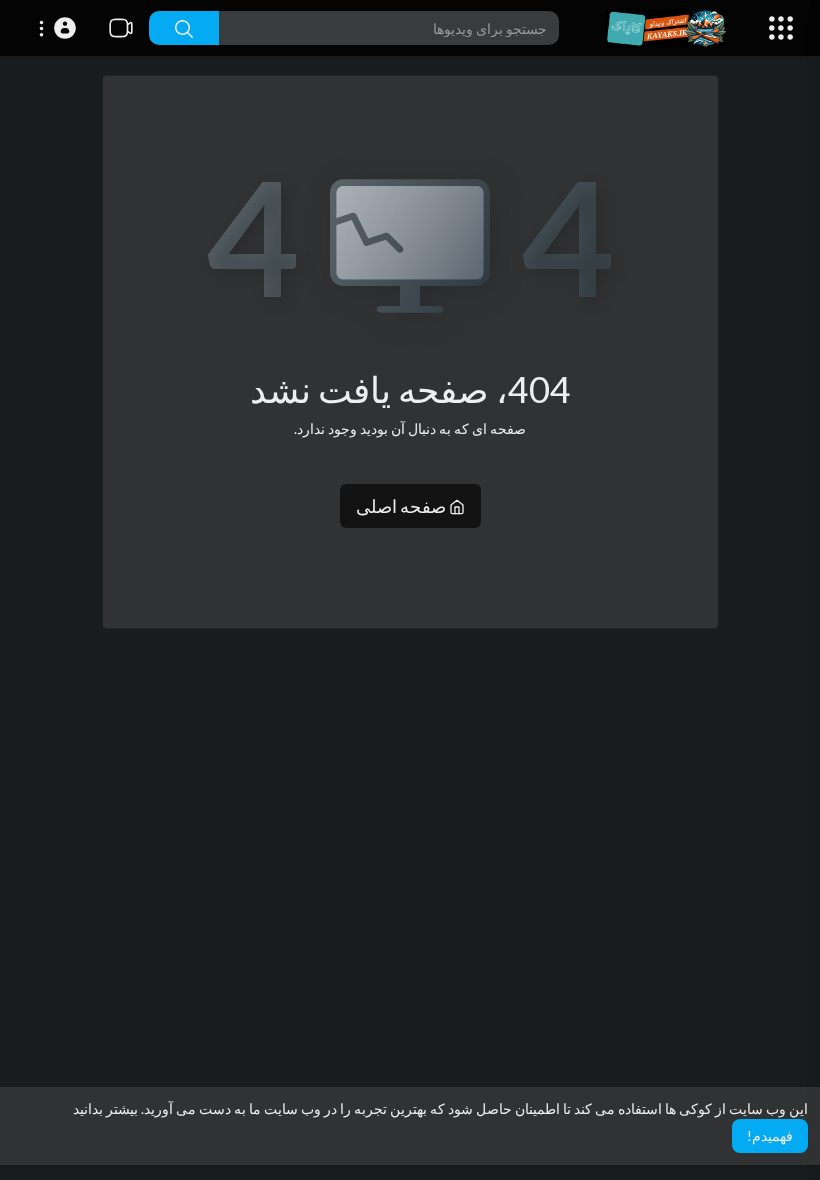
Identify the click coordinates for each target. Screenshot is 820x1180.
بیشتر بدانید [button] (105, 1108)
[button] (54, 28)
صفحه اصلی (402, 506)
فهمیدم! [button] (770, 1135)
